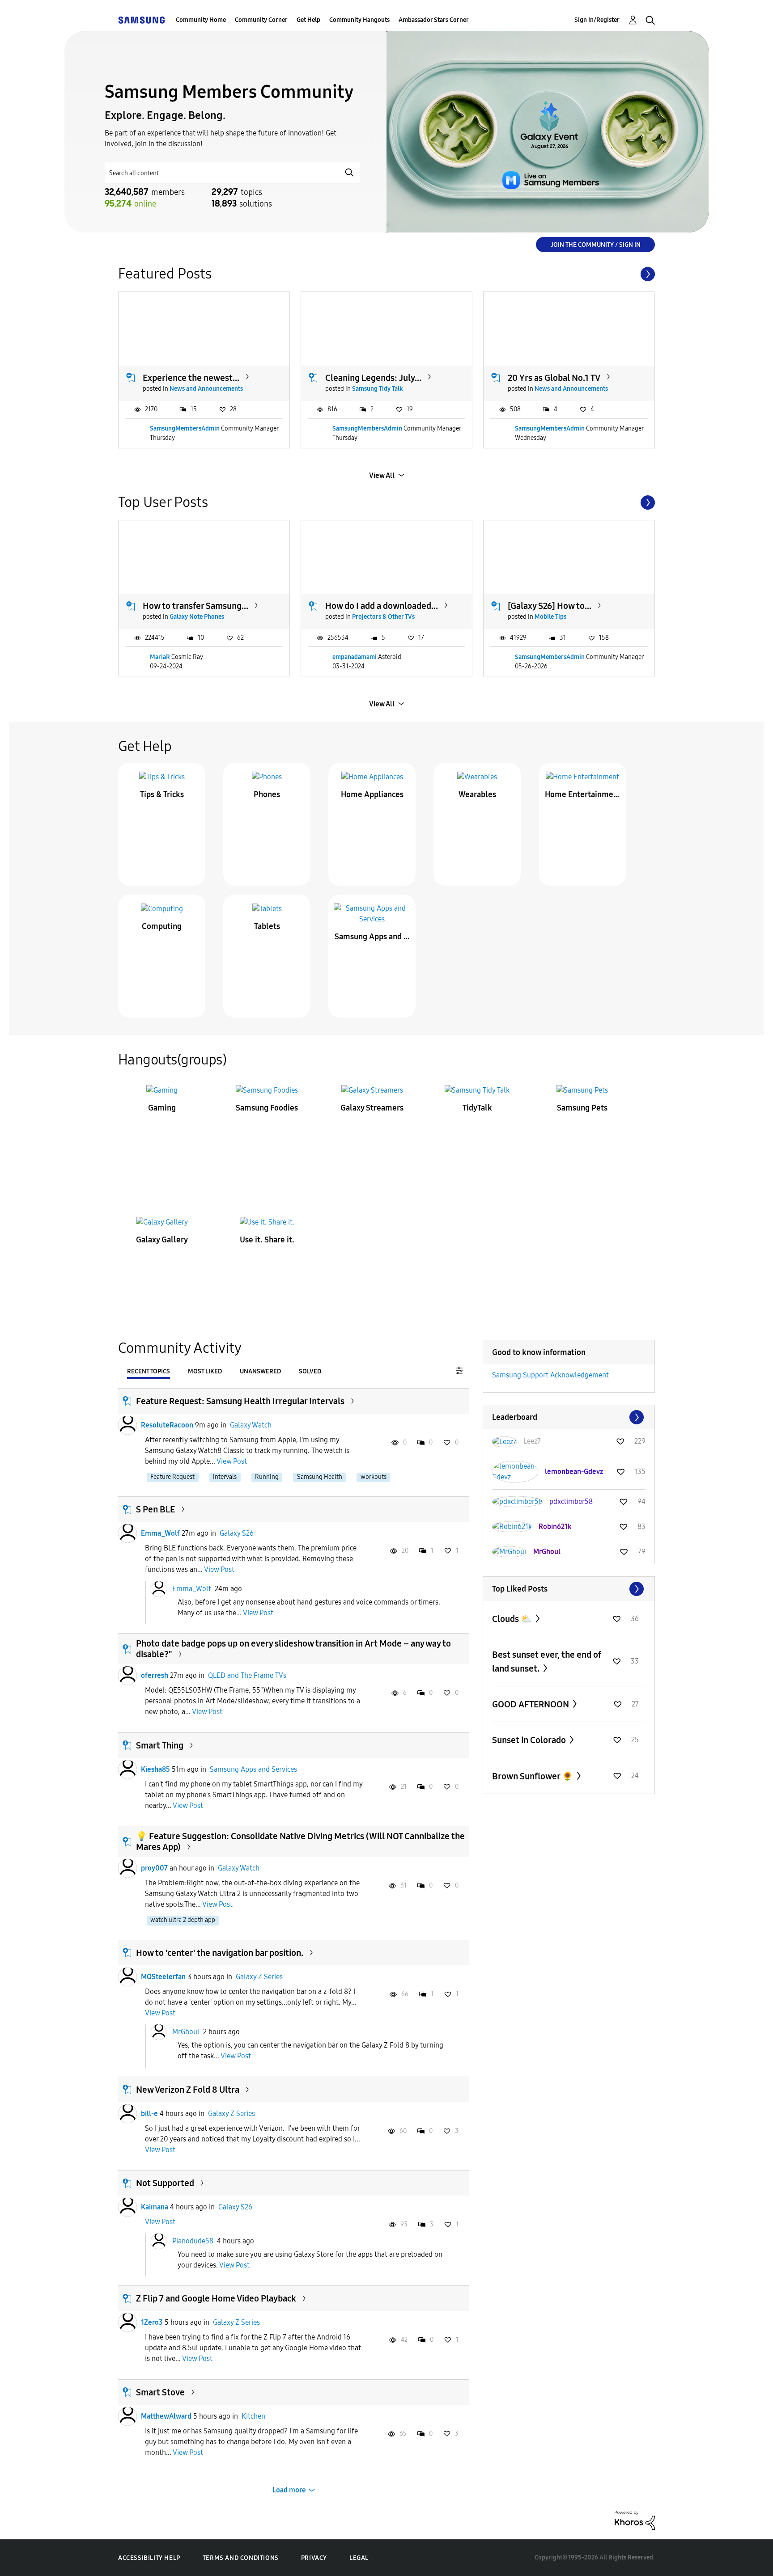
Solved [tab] (310, 1371)
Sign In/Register (597, 20)
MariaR (160, 657)
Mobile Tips (550, 617)
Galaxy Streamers (372, 1108)
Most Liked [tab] (205, 1371)
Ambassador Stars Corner (434, 20)
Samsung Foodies (267, 1108)
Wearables (477, 794)
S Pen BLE (155, 1509)
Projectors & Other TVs (383, 617)
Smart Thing (160, 1745)
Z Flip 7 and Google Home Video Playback (216, 2298)
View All (382, 475)
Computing (162, 926)
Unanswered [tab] (260, 1371)
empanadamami (355, 657)
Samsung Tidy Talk (378, 389)
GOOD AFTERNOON (531, 1704)
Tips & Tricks (162, 794)
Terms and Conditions (241, 2558)
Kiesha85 (155, 1769)
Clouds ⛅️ (513, 1619)
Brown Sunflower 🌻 (533, 1776)
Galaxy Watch (251, 1425)
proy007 (154, 1868)
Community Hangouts (359, 20)
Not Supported (165, 2183)
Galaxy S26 (237, 1533)
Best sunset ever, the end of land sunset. (547, 1662)
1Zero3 (152, 2322)
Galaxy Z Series (259, 1977)
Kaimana (155, 2207)
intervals (225, 1477)
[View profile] (127, 1425)
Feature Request (172, 1477)
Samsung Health (320, 1477)
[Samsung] (141, 20)
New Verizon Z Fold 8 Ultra (188, 2090)
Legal (359, 2558)
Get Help (308, 20)
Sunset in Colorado (530, 1740)
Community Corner (261, 20)
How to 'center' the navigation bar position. (220, 1953)
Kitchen (253, 2416)
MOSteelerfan (163, 1977)
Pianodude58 (193, 2240)
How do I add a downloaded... (382, 606)
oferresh (155, 1675)
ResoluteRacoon (167, 1425)
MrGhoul (186, 2032)
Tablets (267, 926)
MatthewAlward (166, 2416)
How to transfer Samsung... (195, 606)
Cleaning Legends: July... (373, 378)
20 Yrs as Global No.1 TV (554, 378)
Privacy (314, 2558)
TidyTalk (477, 1108)
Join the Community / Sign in (596, 245)
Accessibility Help (149, 2558)
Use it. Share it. (267, 1240)
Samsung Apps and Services (372, 937)
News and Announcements (206, 389)
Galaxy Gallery (162, 1240)
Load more (289, 2490)
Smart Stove (160, 2392)
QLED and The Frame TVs (247, 1675)
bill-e (149, 2114)
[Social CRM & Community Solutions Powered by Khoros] (635, 2520)
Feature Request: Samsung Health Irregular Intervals (240, 1401)
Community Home (201, 20)
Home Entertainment (582, 794)
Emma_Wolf (160, 1533)
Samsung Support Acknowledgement (550, 1375)
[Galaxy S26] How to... (550, 606)
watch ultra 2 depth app (183, 1920)
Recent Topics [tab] (149, 1371)
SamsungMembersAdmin (185, 429)
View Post (232, 1461)
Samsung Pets (582, 1108)
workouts (374, 1477)
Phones (267, 794)
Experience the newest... (191, 378)
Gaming (162, 1108)
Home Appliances (372, 794)
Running (267, 1477)
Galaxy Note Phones (197, 617)
